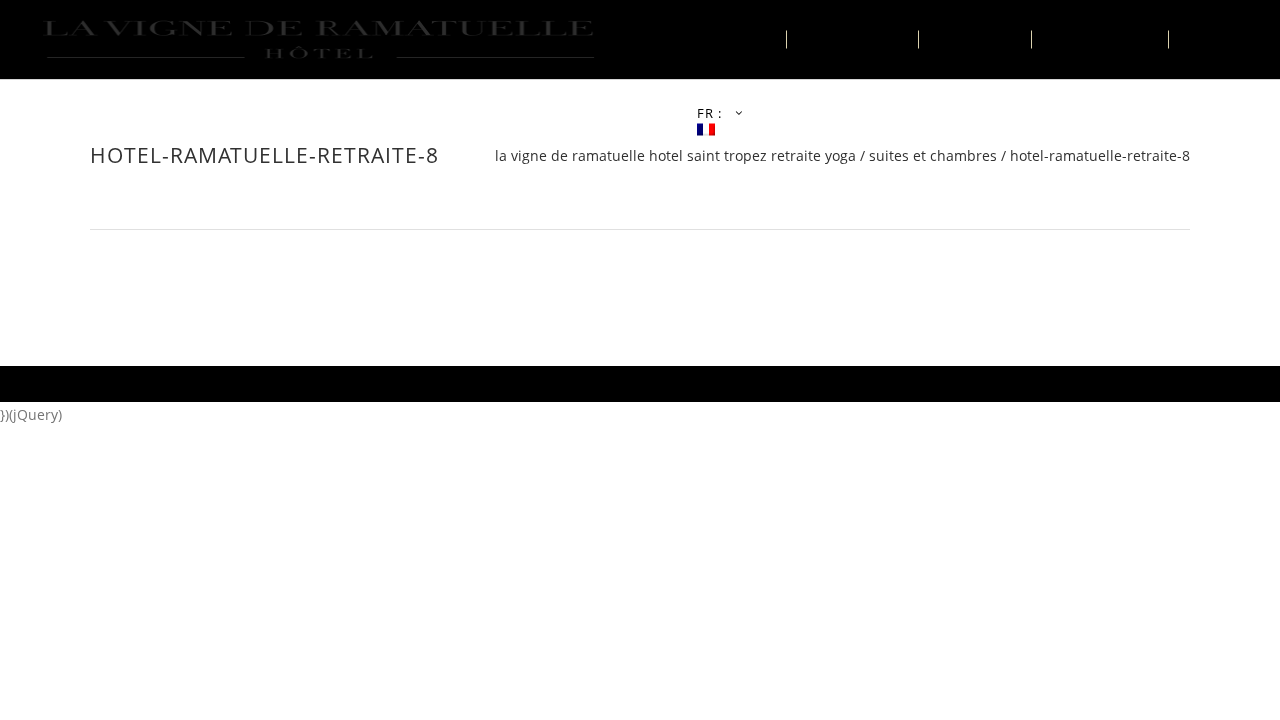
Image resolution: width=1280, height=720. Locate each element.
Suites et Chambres (933, 156)
